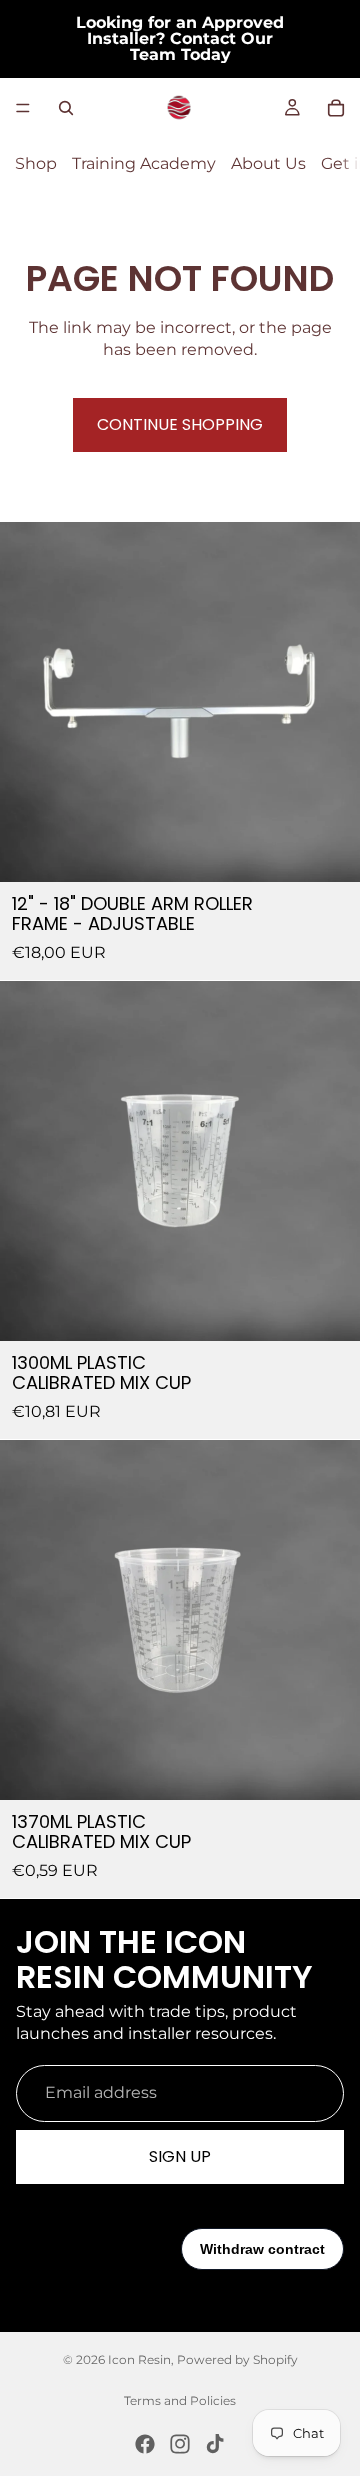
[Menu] (23, 108)
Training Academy (144, 163)
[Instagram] (180, 2444)
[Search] (66, 108)
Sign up (180, 2156)
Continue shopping (180, 424)
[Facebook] (145, 2444)
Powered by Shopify (237, 2359)
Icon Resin (139, 2359)
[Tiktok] (215, 2444)
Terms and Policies (180, 2400)
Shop (36, 163)
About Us (268, 163)
